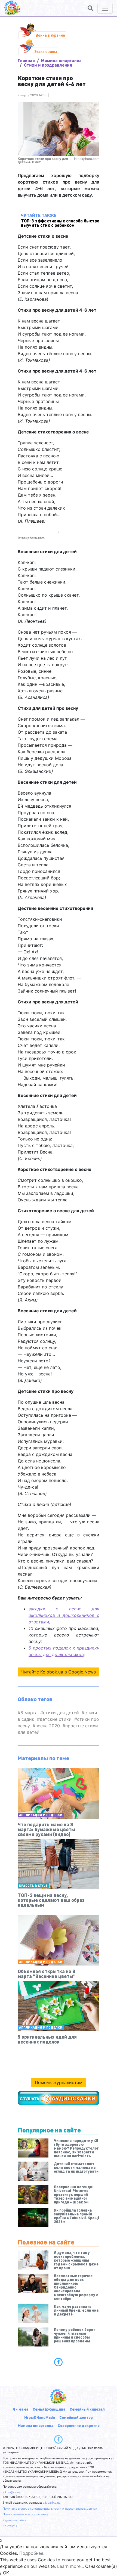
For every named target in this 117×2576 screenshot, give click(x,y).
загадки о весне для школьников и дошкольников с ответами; (64, 1615)
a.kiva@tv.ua (12, 2492)
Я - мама (20, 2409)
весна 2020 (48, 1726)
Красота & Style (33, 1886)
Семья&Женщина (49, 2409)
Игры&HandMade (40, 2417)
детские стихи (56, 1719)
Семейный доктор (76, 2417)
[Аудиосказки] (59, 2098)
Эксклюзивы (46, 51)
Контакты (10, 2526)
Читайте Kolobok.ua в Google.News (59, 1672)
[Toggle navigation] (105, 8)
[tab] (59, 2362)
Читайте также (60, 220)
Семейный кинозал (87, 2409)
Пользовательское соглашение (25, 2514)
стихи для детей (61, 1713)
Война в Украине (50, 35)
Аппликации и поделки (41, 1815)
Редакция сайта (14, 2520)
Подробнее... (33, 2553)
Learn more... (70, 2566)
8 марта (29, 1713)
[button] (90, 8)
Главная (26, 61)
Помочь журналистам (59, 2082)
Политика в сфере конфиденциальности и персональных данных (50, 2509)
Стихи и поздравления (48, 65)
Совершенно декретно (79, 2425)
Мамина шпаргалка (61, 61)
